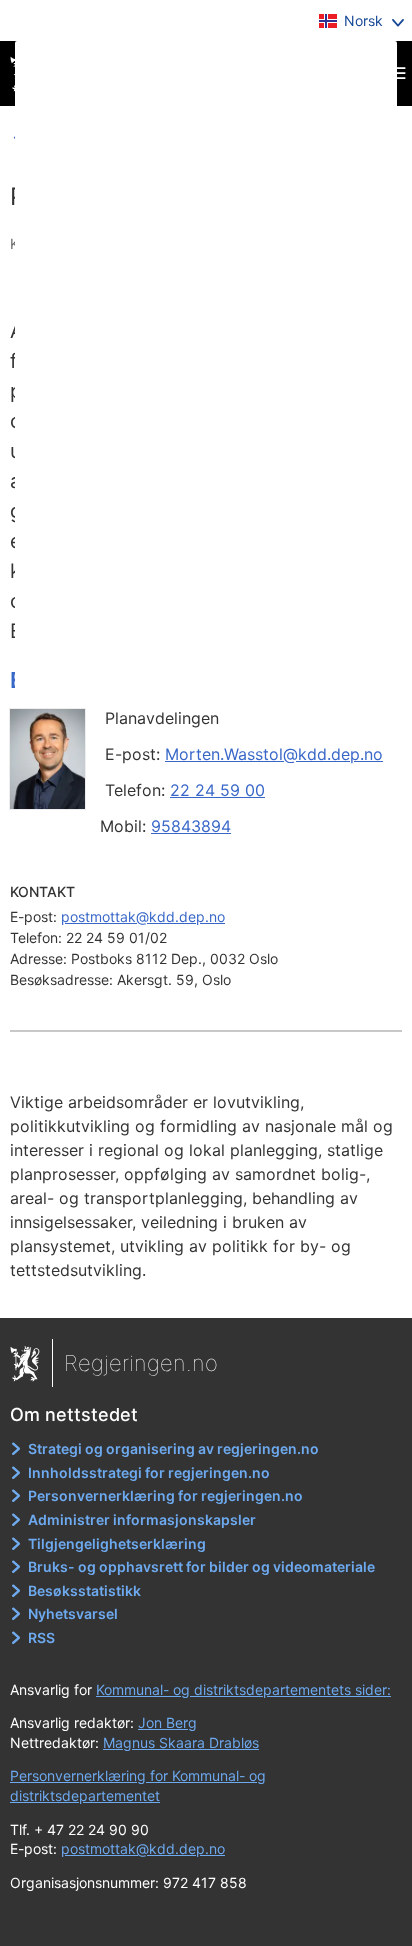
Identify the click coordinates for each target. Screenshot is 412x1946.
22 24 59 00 (217, 790)
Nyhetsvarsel (73, 1613)
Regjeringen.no (141, 1363)
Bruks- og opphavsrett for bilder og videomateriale (201, 1566)
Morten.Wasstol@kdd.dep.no (274, 754)
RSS (41, 1637)
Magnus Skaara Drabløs (181, 1742)
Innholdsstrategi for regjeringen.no (149, 1472)
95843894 (191, 826)
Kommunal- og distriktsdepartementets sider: (243, 1689)
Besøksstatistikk (84, 1590)
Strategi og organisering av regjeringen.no (173, 1448)
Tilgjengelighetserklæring (117, 1543)
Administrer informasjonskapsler (142, 1519)
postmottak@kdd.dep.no (143, 916)
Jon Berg (167, 1722)
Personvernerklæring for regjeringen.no (165, 1495)
